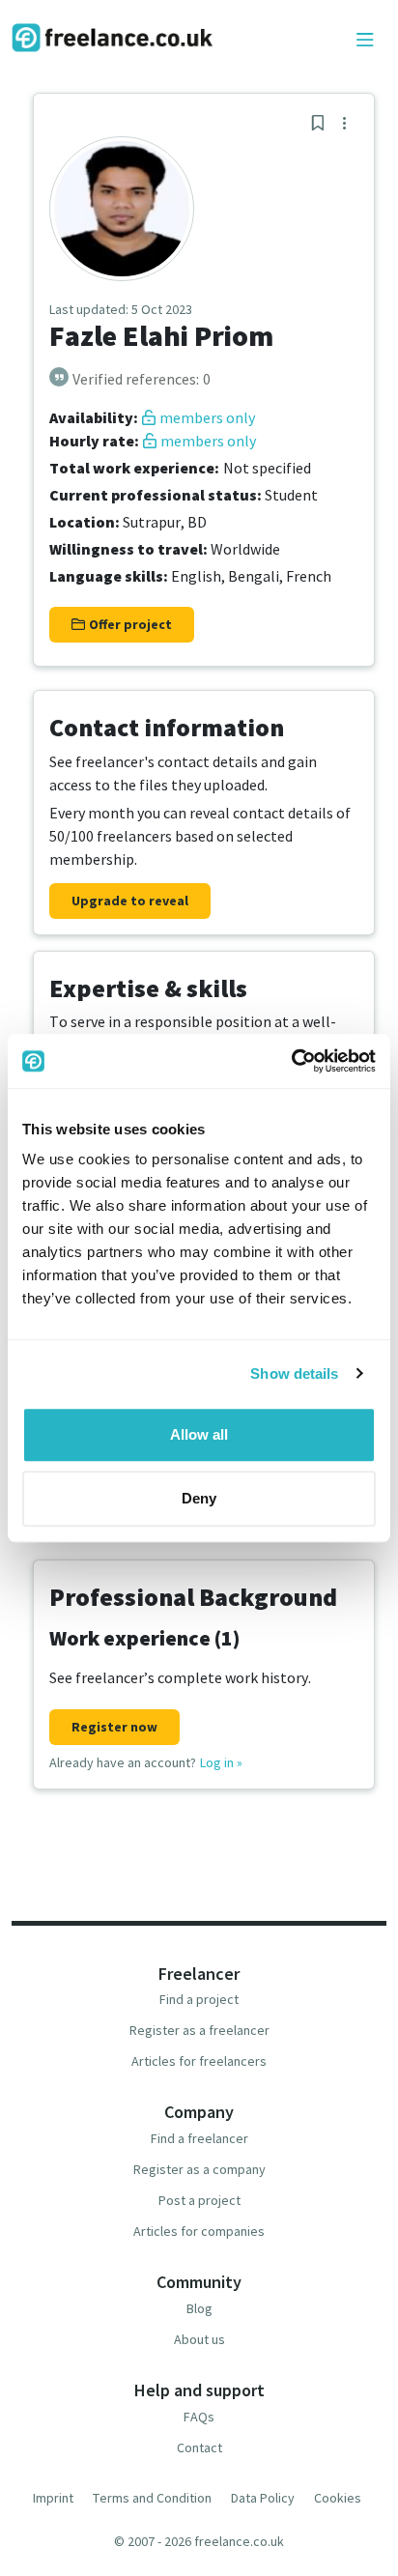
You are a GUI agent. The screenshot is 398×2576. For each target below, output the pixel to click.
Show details (294, 1374)
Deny (199, 1498)
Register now (114, 1727)
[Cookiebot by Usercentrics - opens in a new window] (291, 1061)
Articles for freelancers (199, 2061)
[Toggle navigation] (365, 41)
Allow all (199, 1434)
